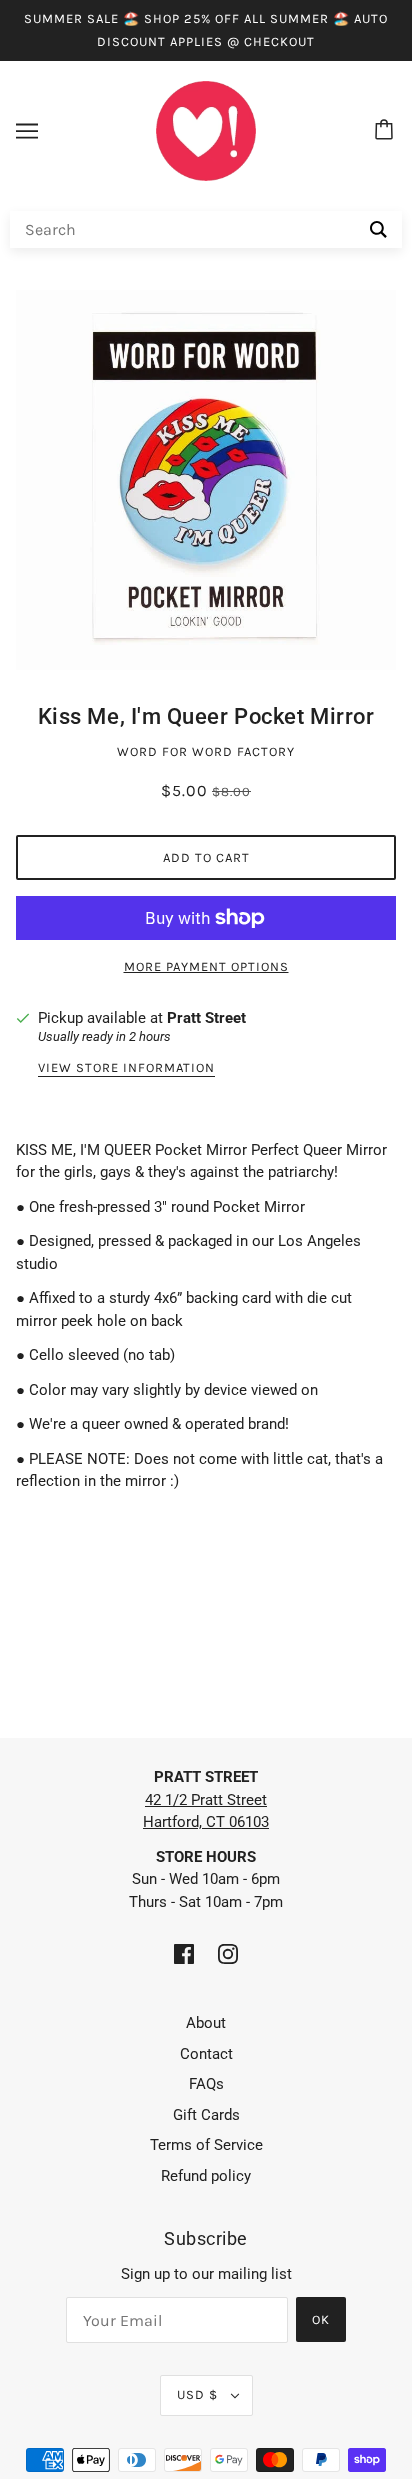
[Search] (378, 229)
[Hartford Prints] (206, 130)
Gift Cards (206, 2115)
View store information (126, 1068)
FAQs (206, 2084)
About (206, 2023)
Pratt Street (206, 1018)
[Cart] (387, 131)
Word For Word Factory (206, 751)
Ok (321, 2319)
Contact (206, 2054)
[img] (184, 1953)
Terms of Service (206, 2145)
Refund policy (206, 2176)
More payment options (206, 966)
